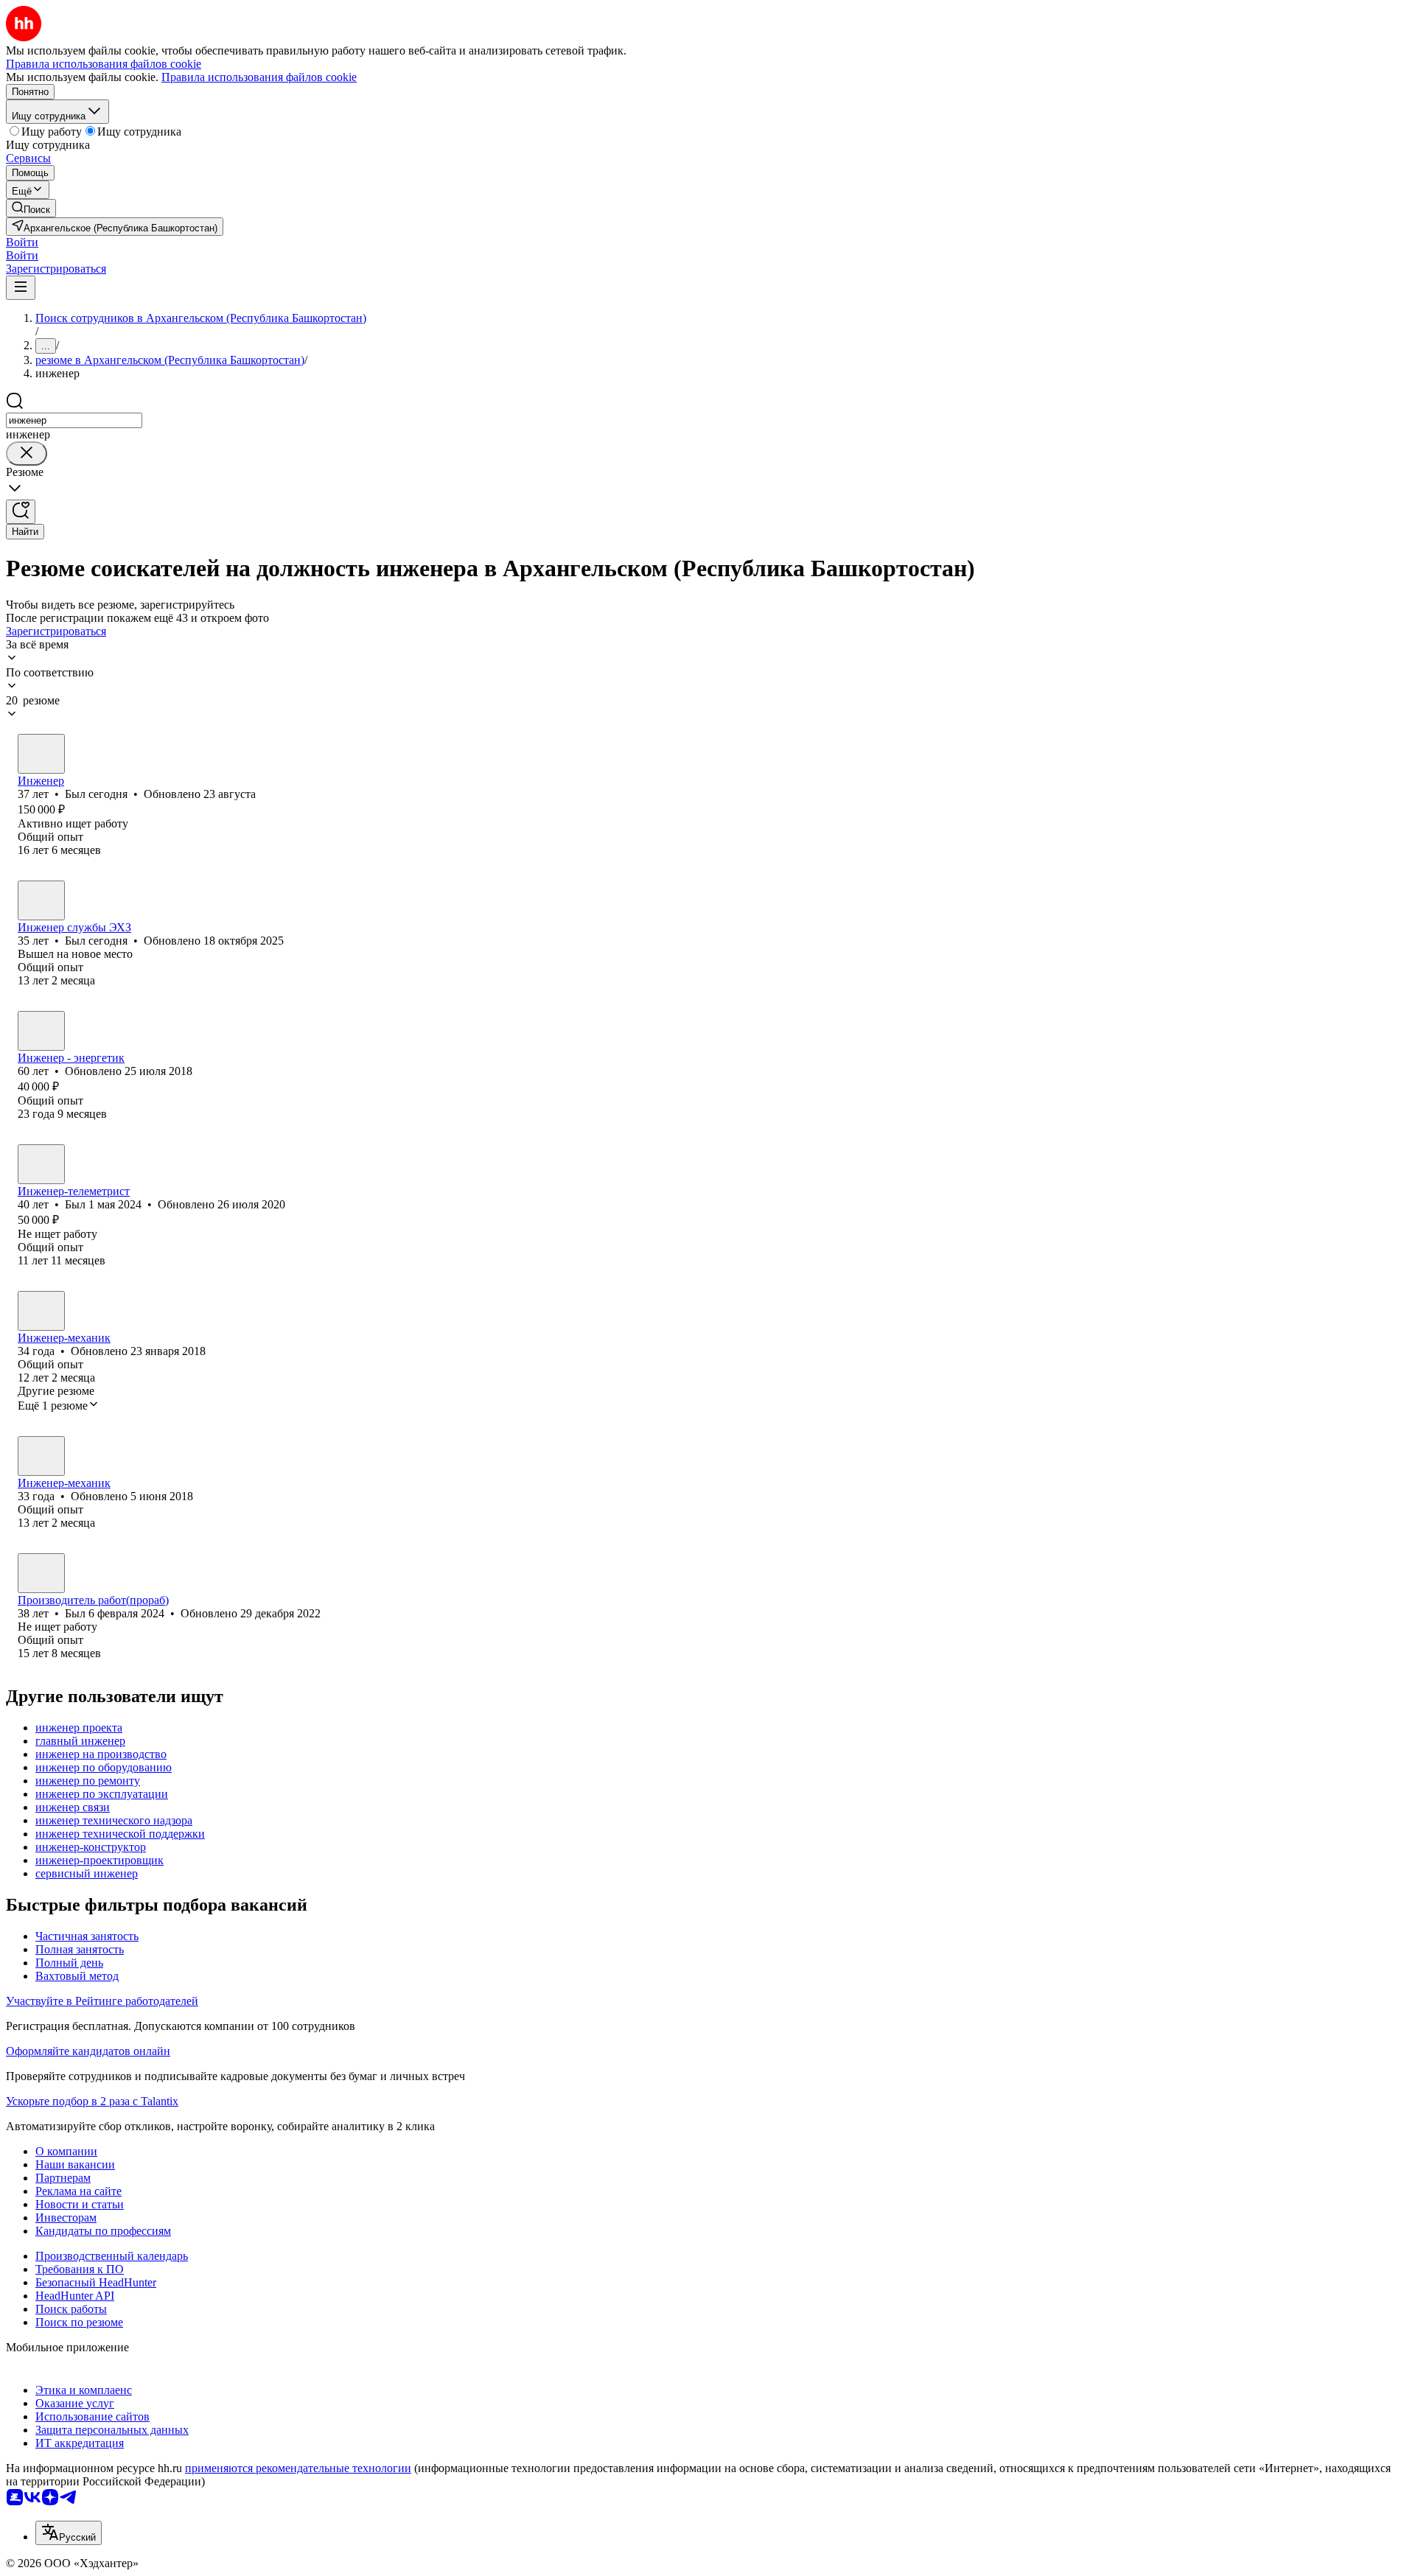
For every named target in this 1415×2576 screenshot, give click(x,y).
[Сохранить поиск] (21, 512)
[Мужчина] (41, 754)
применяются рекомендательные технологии (298, 2468)
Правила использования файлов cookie (259, 77)
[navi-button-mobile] (21, 288)
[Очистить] (27, 454)
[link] (31, 208)
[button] (22, 242)
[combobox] (74, 420)
